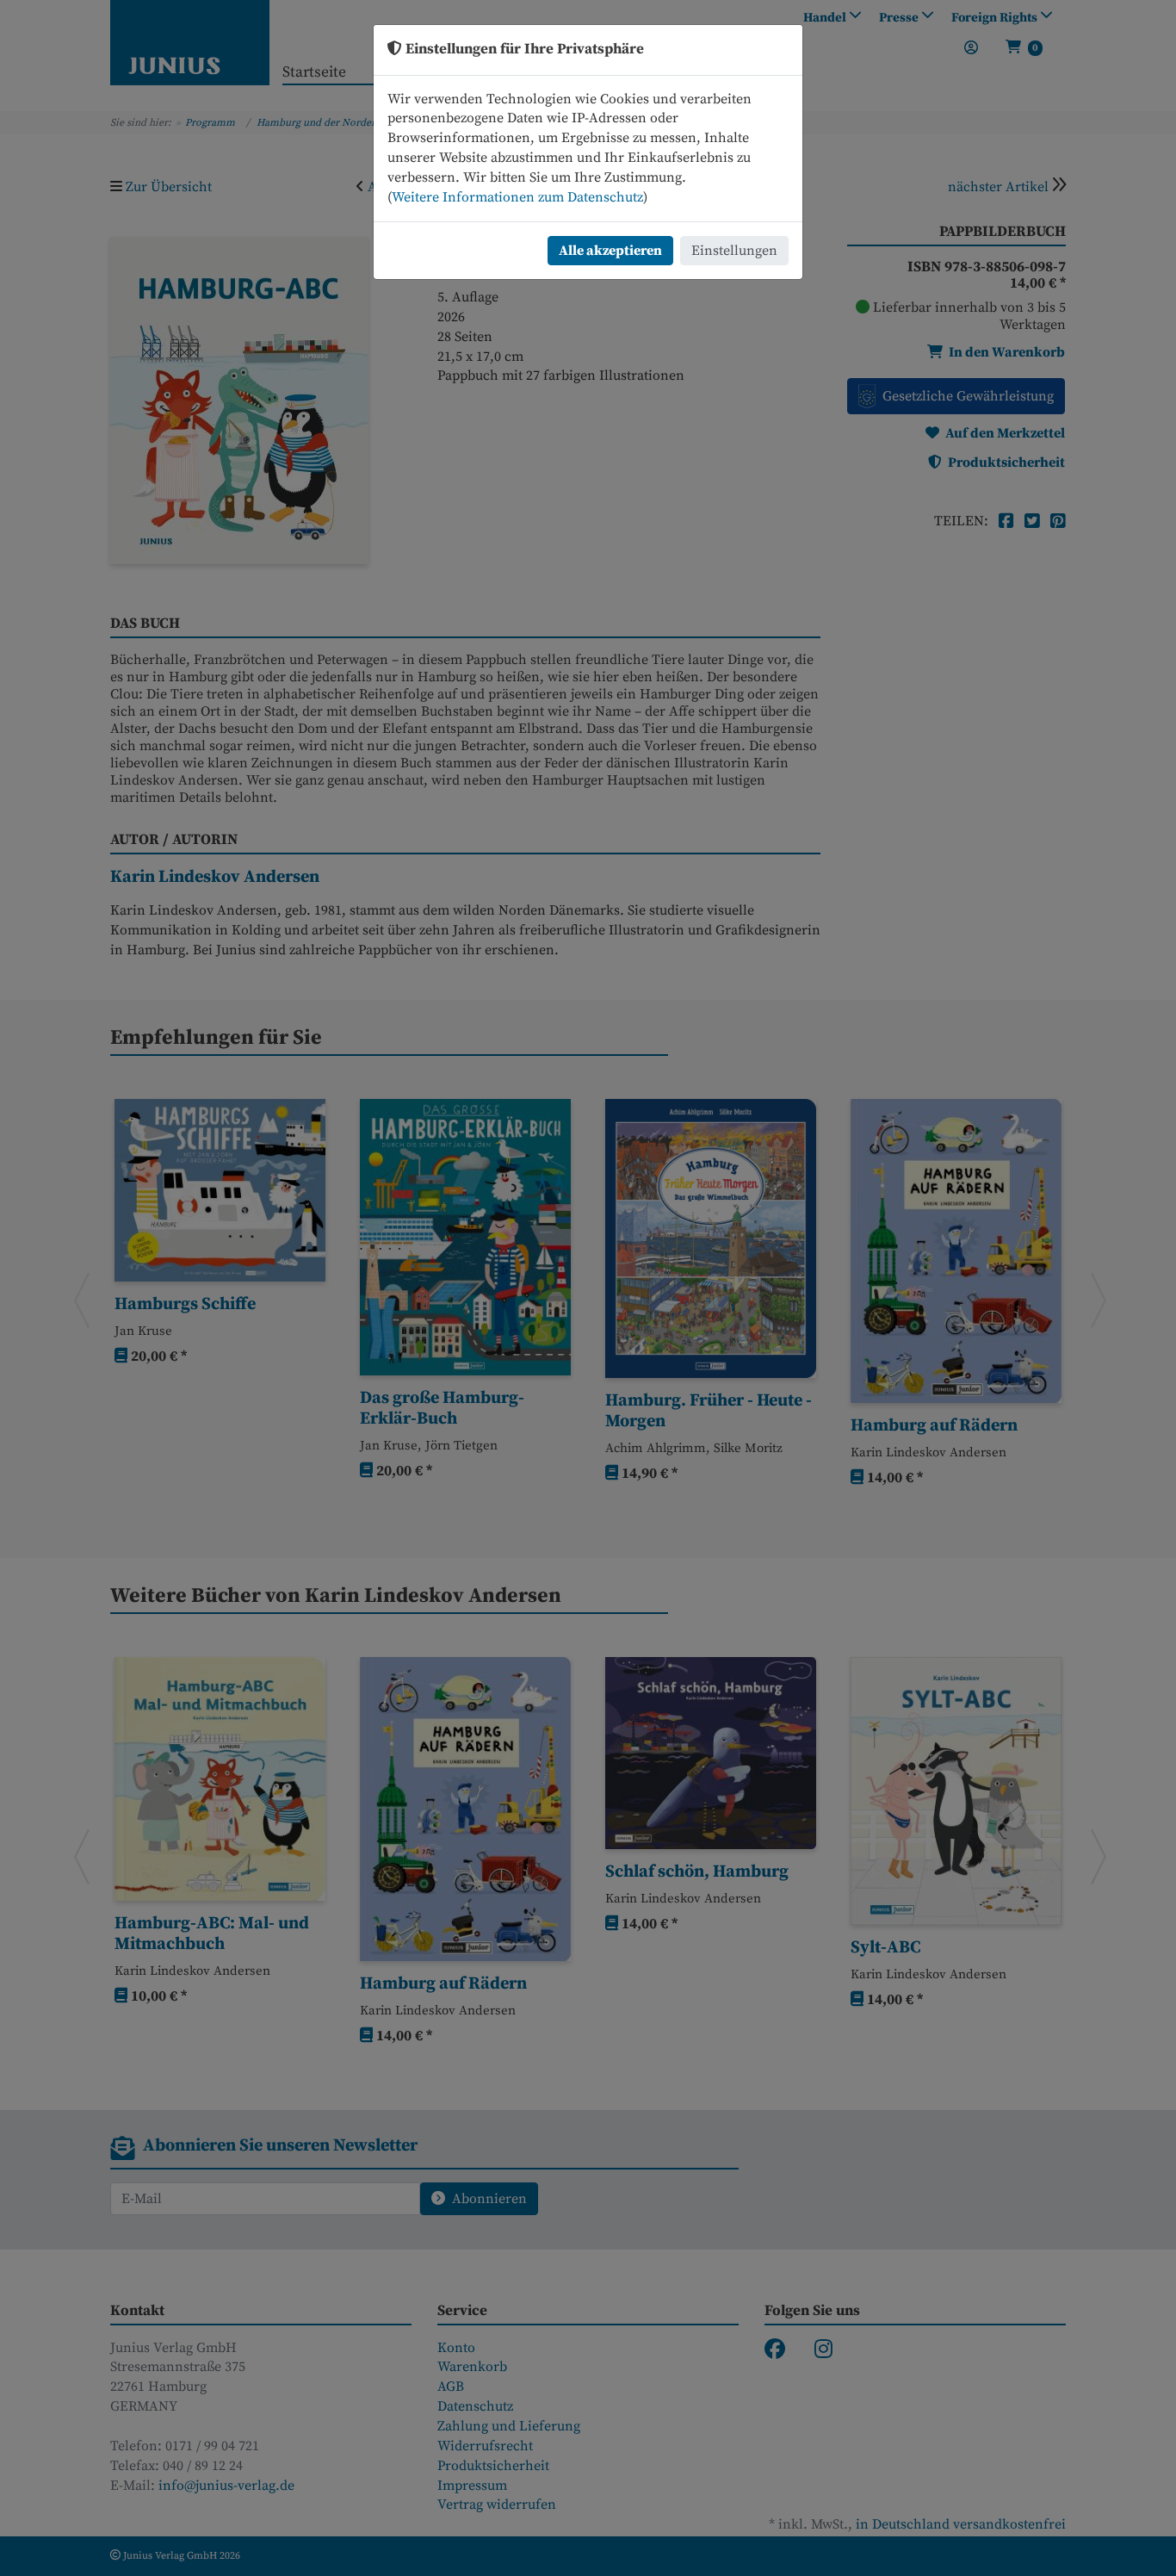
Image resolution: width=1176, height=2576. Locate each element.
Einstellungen (734, 251)
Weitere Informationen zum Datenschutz (517, 197)
